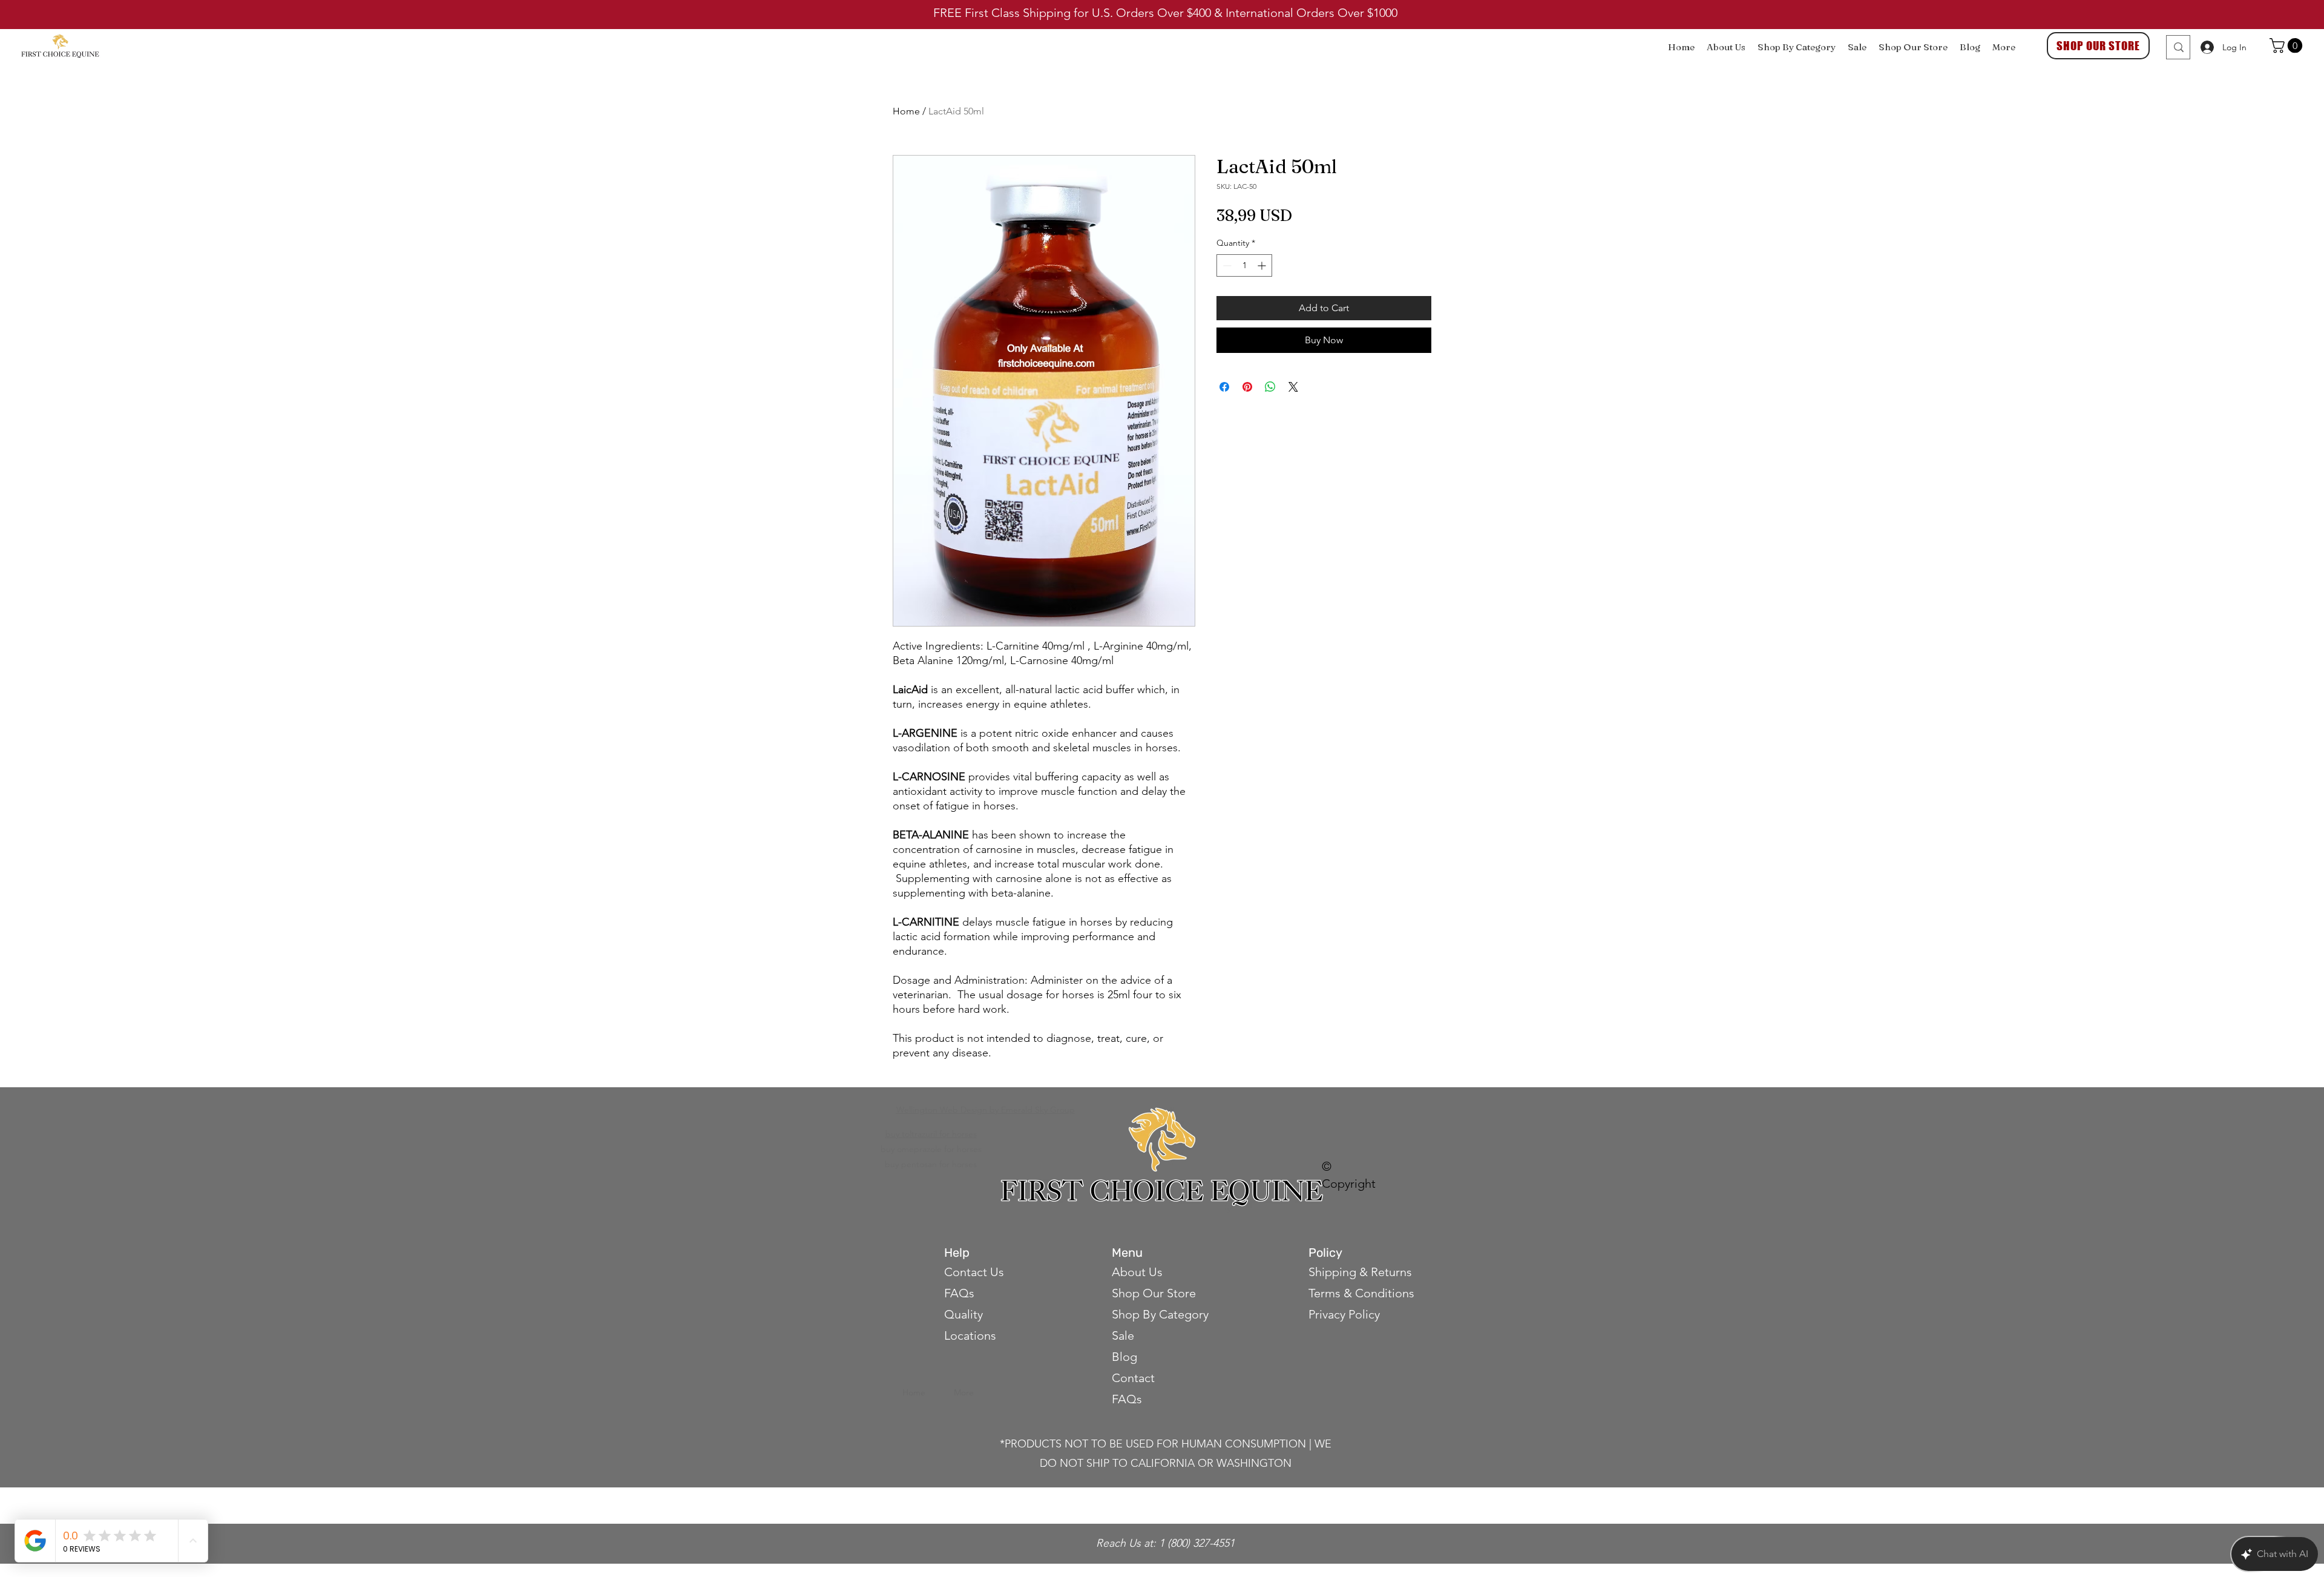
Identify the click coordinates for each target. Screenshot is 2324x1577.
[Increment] (1263, 265)
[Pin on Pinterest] (1247, 387)
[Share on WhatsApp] (1270, 387)
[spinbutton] (1244, 265)
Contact (1135, 1378)
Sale (1123, 1335)
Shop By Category (1160, 1314)
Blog (1124, 1357)
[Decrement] (1226, 265)
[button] (2288, 45)
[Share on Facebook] (1224, 387)
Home (906, 111)
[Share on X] (1293, 387)
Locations (970, 1335)
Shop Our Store (1154, 1293)
